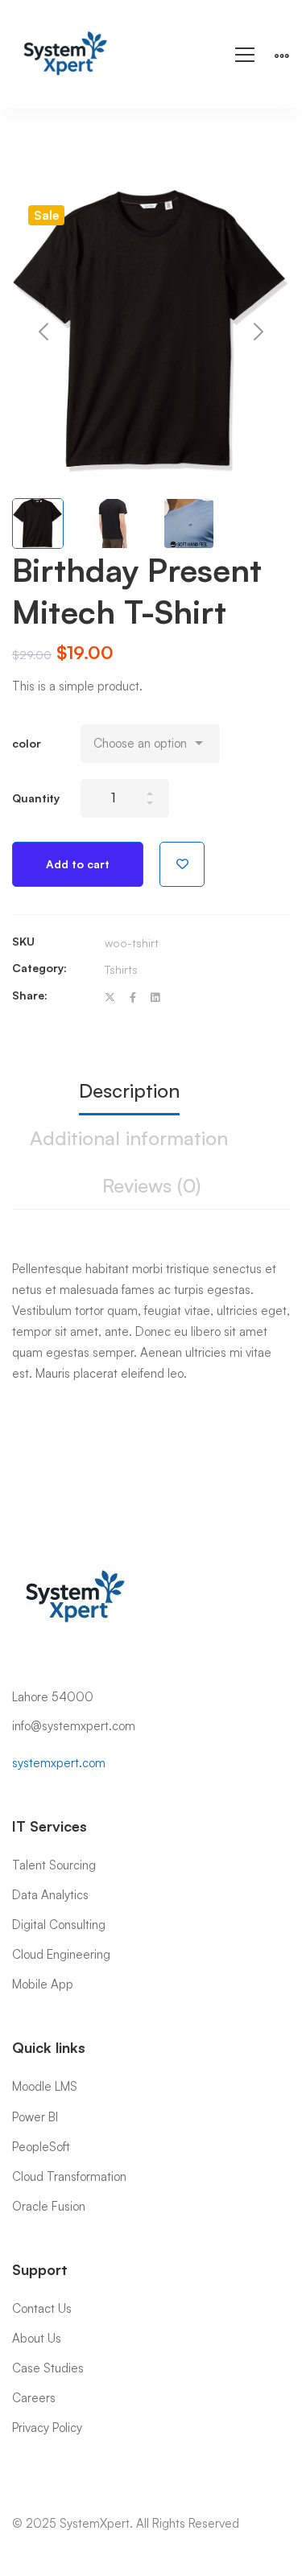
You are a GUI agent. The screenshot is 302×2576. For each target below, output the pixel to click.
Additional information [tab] (129, 1138)
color (27, 743)
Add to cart (78, 864)
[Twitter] (110, 997)
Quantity (36, 798)
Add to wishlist (182, 864)
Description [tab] (129, 1090)
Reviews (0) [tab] (151, 1185)
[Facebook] (133, 997)
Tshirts (121, 969)
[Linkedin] (155, 997)
